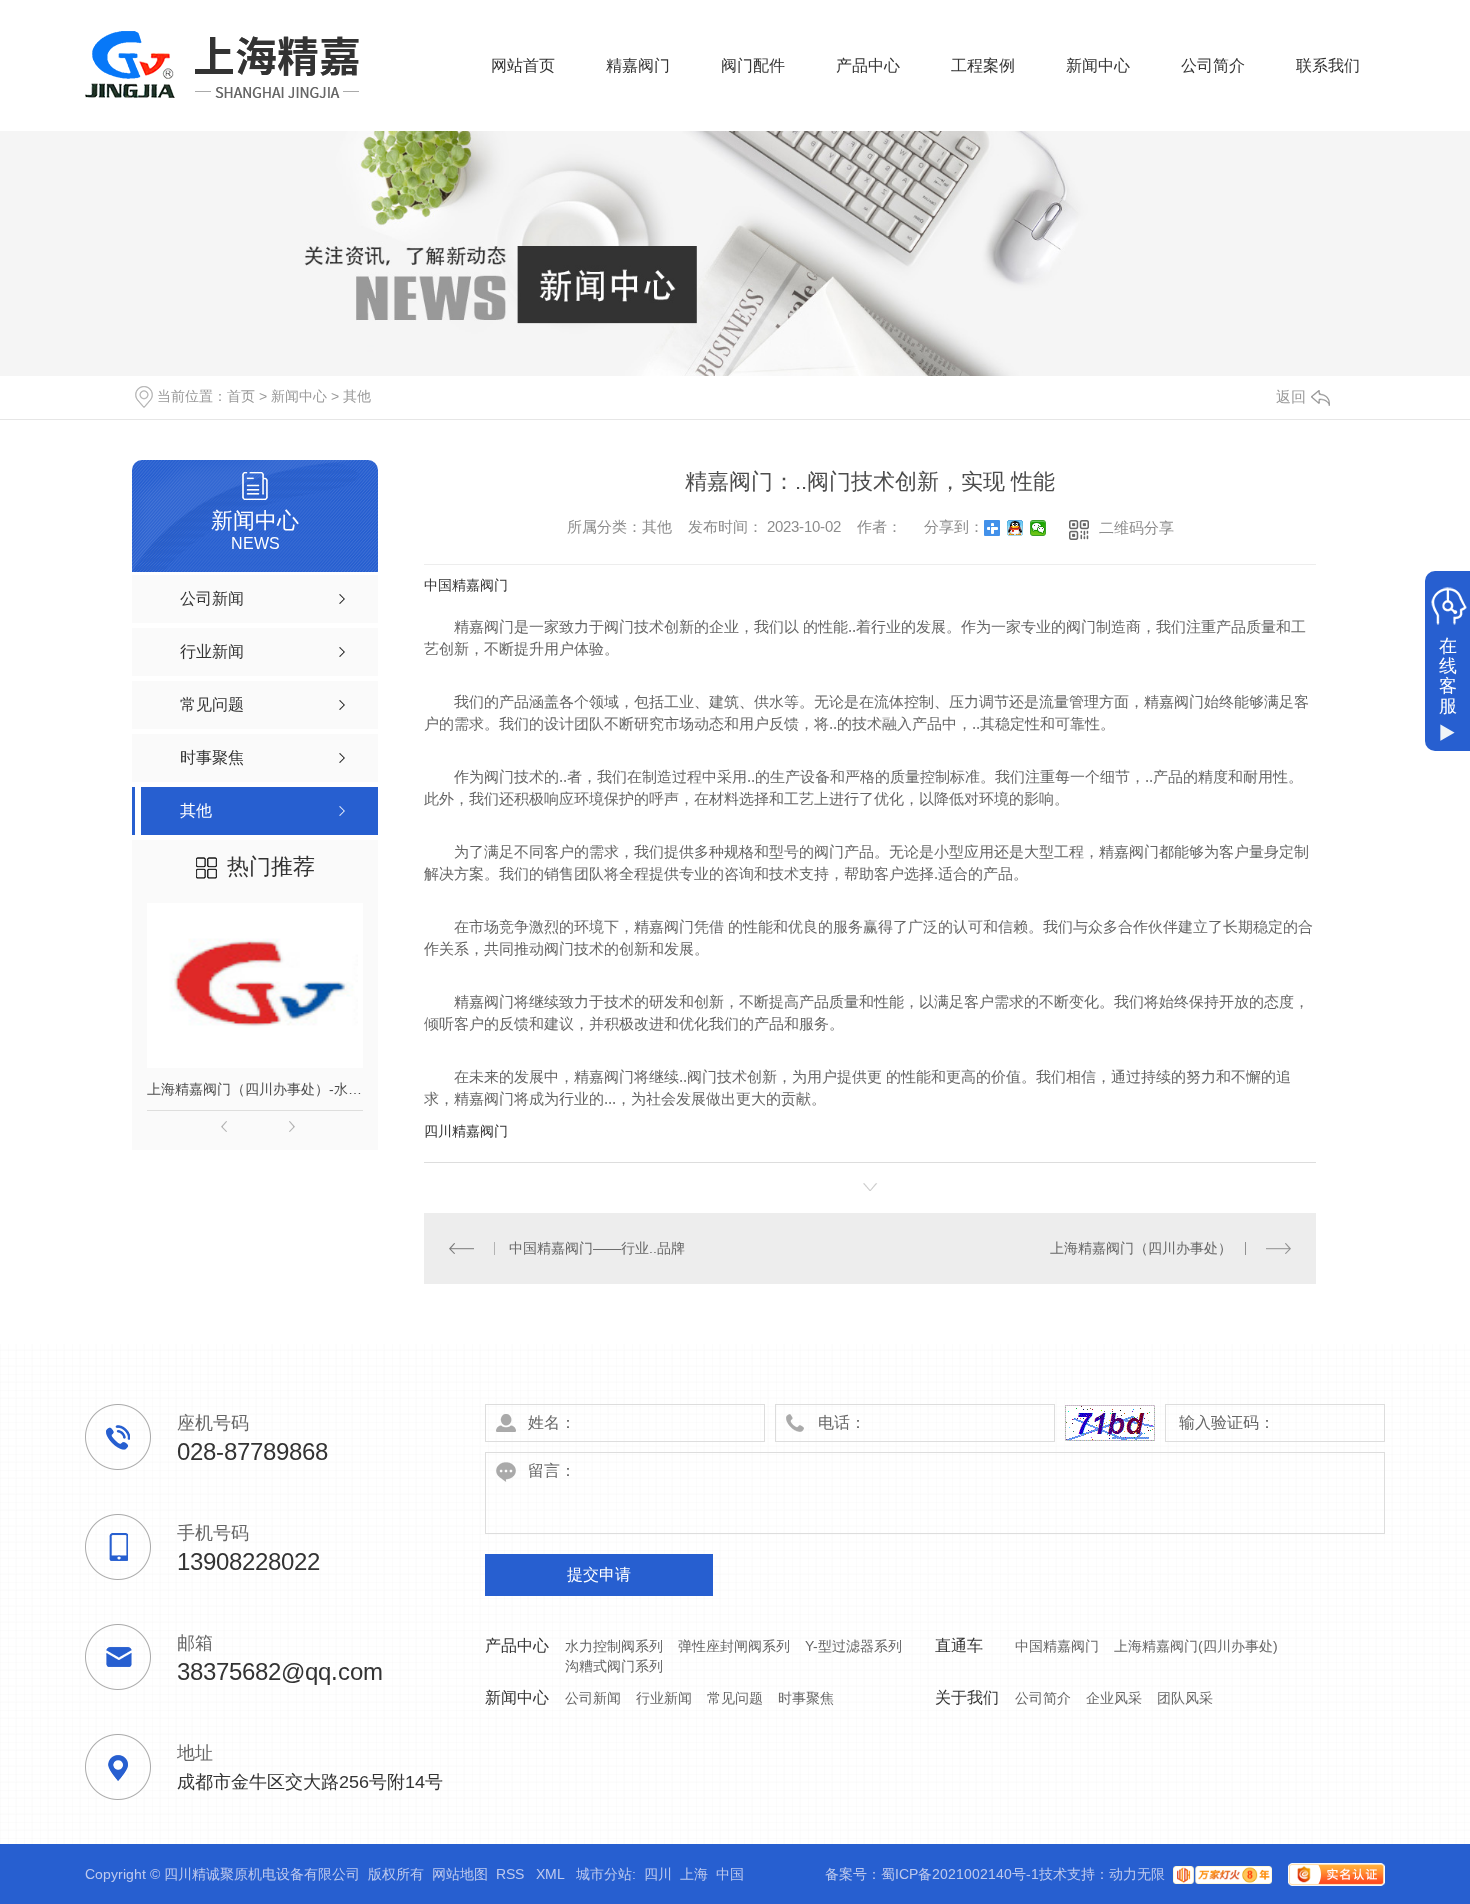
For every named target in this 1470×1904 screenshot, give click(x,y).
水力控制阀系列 (614, 1646)
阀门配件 (753, 65)
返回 (1291, 396)
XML (552, 1874)
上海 (694, 1874)
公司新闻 (593, 1698)
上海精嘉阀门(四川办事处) (1196, 1646)
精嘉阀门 (638, 65)
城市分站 (604, 1874)
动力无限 (1137, 1874)
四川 (658, 1874)
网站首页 (523, 65)
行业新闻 (664, 1698)
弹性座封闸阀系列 (734, 1646)
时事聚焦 (806, 1698)
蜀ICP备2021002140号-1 (960, 1874)
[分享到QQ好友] (1015, 528)
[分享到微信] (1038, 528)
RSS (512, 1874)
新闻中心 (1098, 65)
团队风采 (1185, 1698)
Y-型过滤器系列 (853, 1646)
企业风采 (1114, 1698)
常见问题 (735, 1698)
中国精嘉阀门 (466, 585)
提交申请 (599, 1574)
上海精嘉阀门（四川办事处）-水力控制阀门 (255, 1089)
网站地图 (460, 1874)
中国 (730, 1874)
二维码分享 (1136, 527)
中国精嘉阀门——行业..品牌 (597, 1248)
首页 (241, 396)
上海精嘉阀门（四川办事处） (1141, 1248)
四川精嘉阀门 (466, 1131)
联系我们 (1328, 65)
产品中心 (868, 65)
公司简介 (1213, 65)
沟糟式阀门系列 (614, 1666)
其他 (357, 396)
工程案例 (983, 65)
